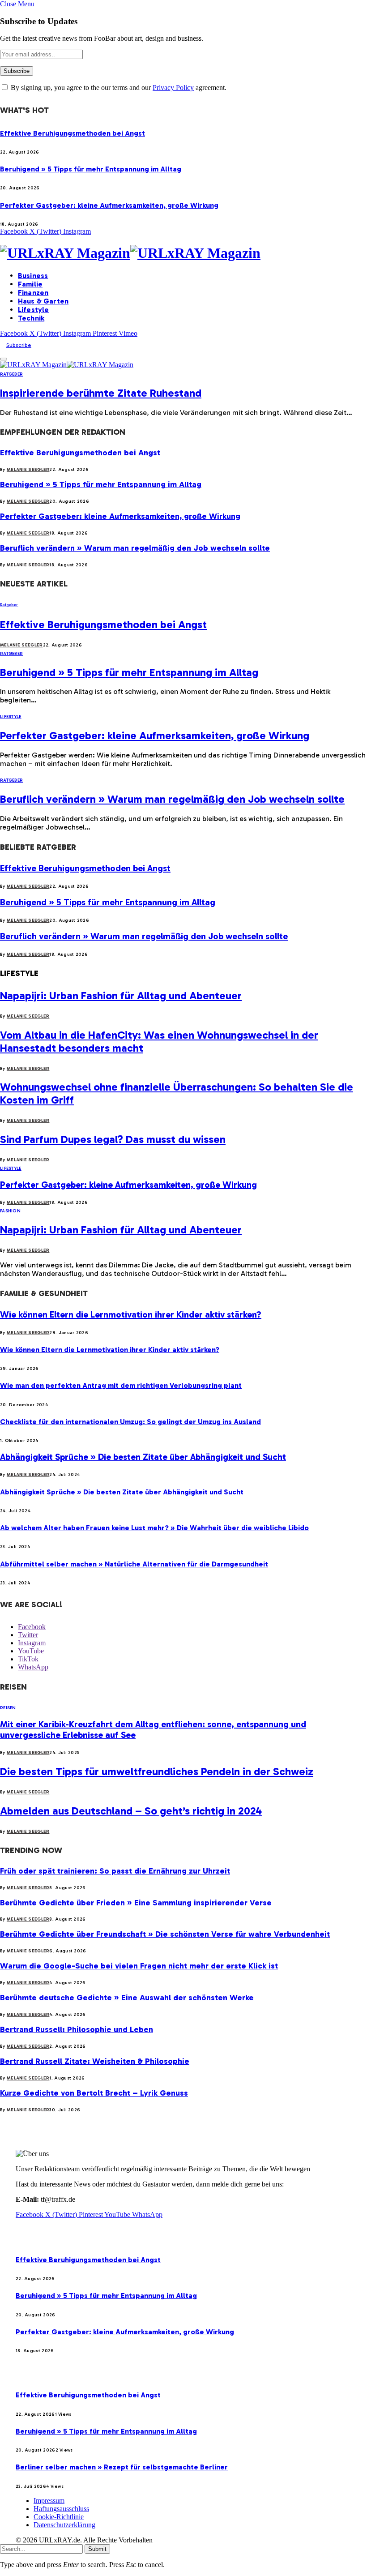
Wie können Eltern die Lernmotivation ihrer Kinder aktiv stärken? (131, 1314)
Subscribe (19, 345)
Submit (97, 2549)
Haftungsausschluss (61, 2509)
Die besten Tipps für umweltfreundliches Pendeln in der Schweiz (157, 1771)
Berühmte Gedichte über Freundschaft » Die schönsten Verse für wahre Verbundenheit (165, 1934)
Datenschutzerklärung (64, 2525)
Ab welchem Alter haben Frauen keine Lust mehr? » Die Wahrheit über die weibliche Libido (154, 1528)
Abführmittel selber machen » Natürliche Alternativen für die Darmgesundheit (134, 1564)
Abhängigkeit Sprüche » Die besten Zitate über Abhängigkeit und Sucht (143, 1457)
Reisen (8, 1708)
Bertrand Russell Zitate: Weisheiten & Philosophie (95, 2061)
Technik (31, 318)
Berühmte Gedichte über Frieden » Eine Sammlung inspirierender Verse (136, 1903)
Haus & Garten (43, 301)
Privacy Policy (173, 88)
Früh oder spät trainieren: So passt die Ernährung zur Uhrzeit (115, 1871)
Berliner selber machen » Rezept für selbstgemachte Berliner (122, 2467)
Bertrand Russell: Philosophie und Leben (77, 2029)
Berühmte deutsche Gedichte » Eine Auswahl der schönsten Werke (127, 1998)
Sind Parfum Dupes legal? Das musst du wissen (113, 1139)
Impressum (49, 2501)
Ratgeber (11, 374)
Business (33, 276)
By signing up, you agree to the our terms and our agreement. (118, 88)
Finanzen (33, 293)
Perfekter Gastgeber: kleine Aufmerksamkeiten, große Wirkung (109, 205)
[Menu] (4, 359)
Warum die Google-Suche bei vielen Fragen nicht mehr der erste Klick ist (139, 1966)
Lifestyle (33, 310)
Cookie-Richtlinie (59, 2517)
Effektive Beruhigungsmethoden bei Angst (73, 133)
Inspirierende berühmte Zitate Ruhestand (101, 393)
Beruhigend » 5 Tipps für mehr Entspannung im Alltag (91, 169)
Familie (30, 284)
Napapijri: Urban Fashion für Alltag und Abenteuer (121, 995)
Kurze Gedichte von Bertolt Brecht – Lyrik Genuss (94, 2093)
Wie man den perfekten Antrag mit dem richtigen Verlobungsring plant (121, 1385)
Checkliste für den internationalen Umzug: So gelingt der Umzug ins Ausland (130, 1422)
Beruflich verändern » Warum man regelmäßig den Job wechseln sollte (135, 548)
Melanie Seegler (28, 470)
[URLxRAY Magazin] (183, 253)
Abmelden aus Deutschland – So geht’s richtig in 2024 (131, 1811)
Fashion (10, 1211)
